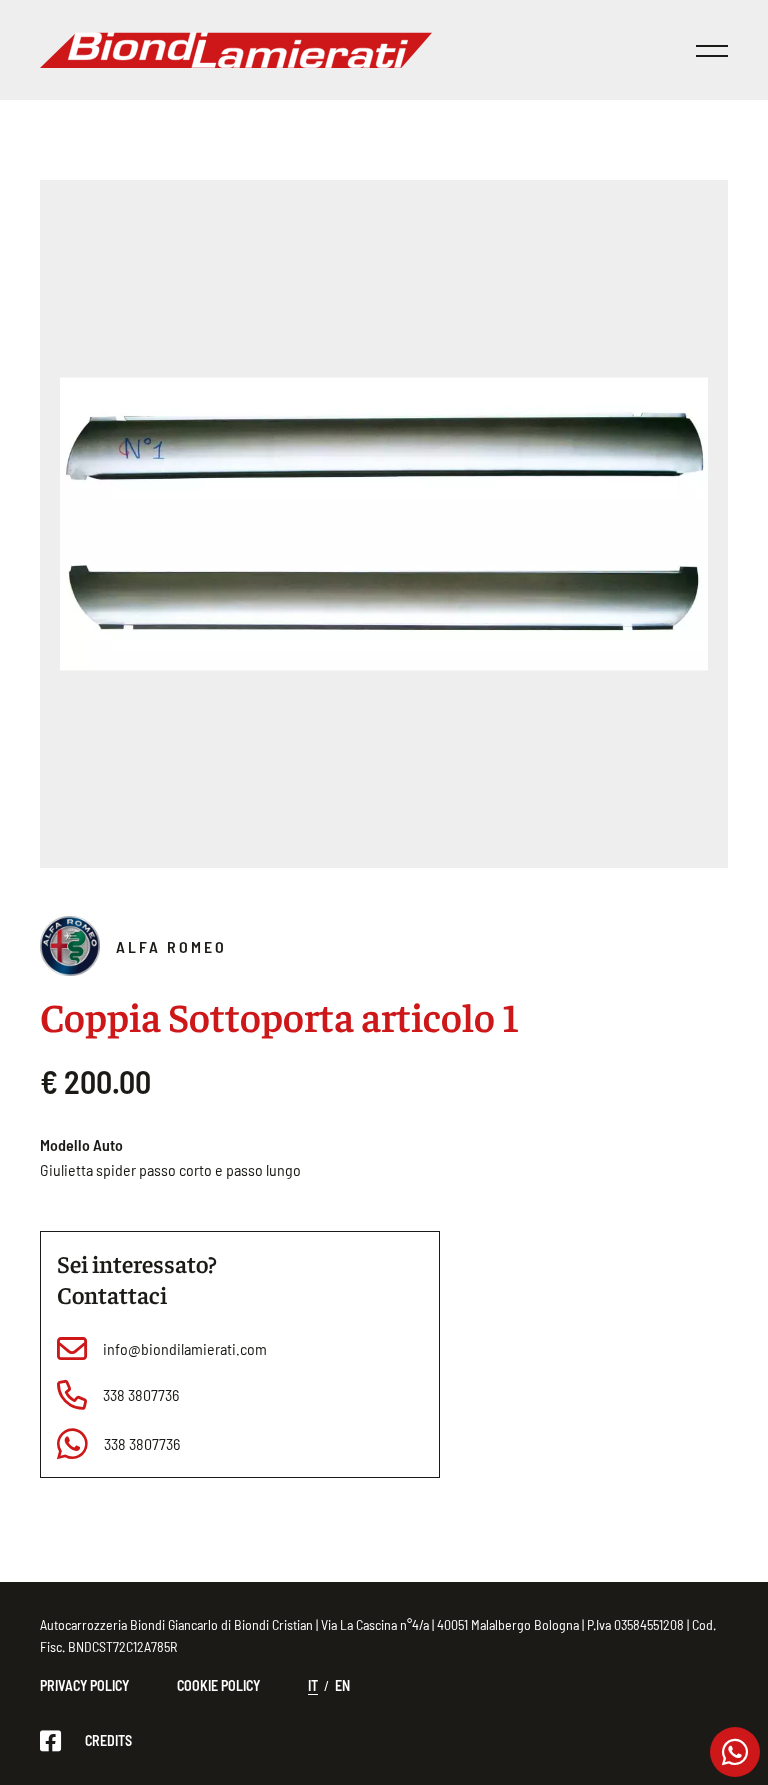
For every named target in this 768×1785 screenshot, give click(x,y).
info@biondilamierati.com (185, 1348)
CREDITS (108, 1740)
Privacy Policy (84, 1685)
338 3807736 (141, 1394)
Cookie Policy (218, 1685)
